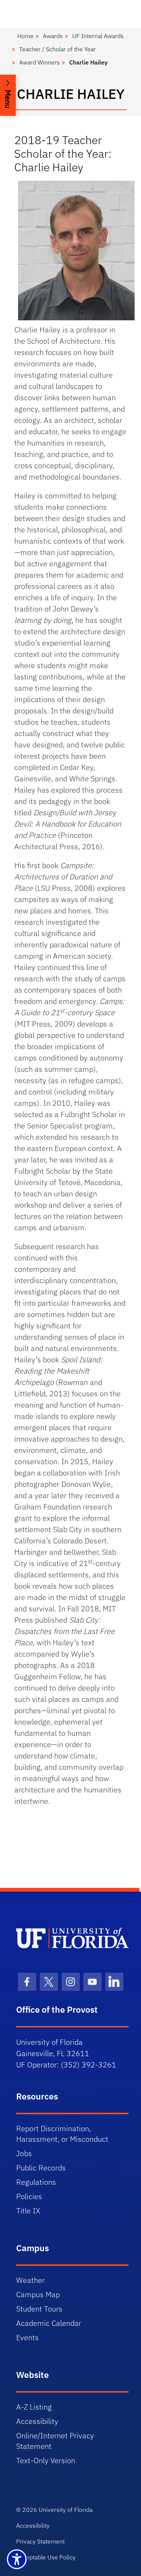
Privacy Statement (40, 2541)
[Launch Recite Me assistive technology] (17, 2559)
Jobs (24, 2153)
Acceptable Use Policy (46, 2557)
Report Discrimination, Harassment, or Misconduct (62, 2134)
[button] (8, 95)
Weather (30, 2280)
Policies (29, 2196)
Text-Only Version (46, 2460)
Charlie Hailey (88, 62)
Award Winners (39, 62)
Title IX (28, 2211)
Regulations (36, 2182)
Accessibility (37, 2421)
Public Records (41, 2168)
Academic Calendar (49, 2323)
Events (27, 2337)
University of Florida (66, 2510)
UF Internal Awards (98, 36)
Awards (53, 36)
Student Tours (39, 2309)
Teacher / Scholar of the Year (58, 49)
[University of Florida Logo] (72, 1938)
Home (25, 36)
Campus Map (38, 2294)
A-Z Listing (34, 2407)
